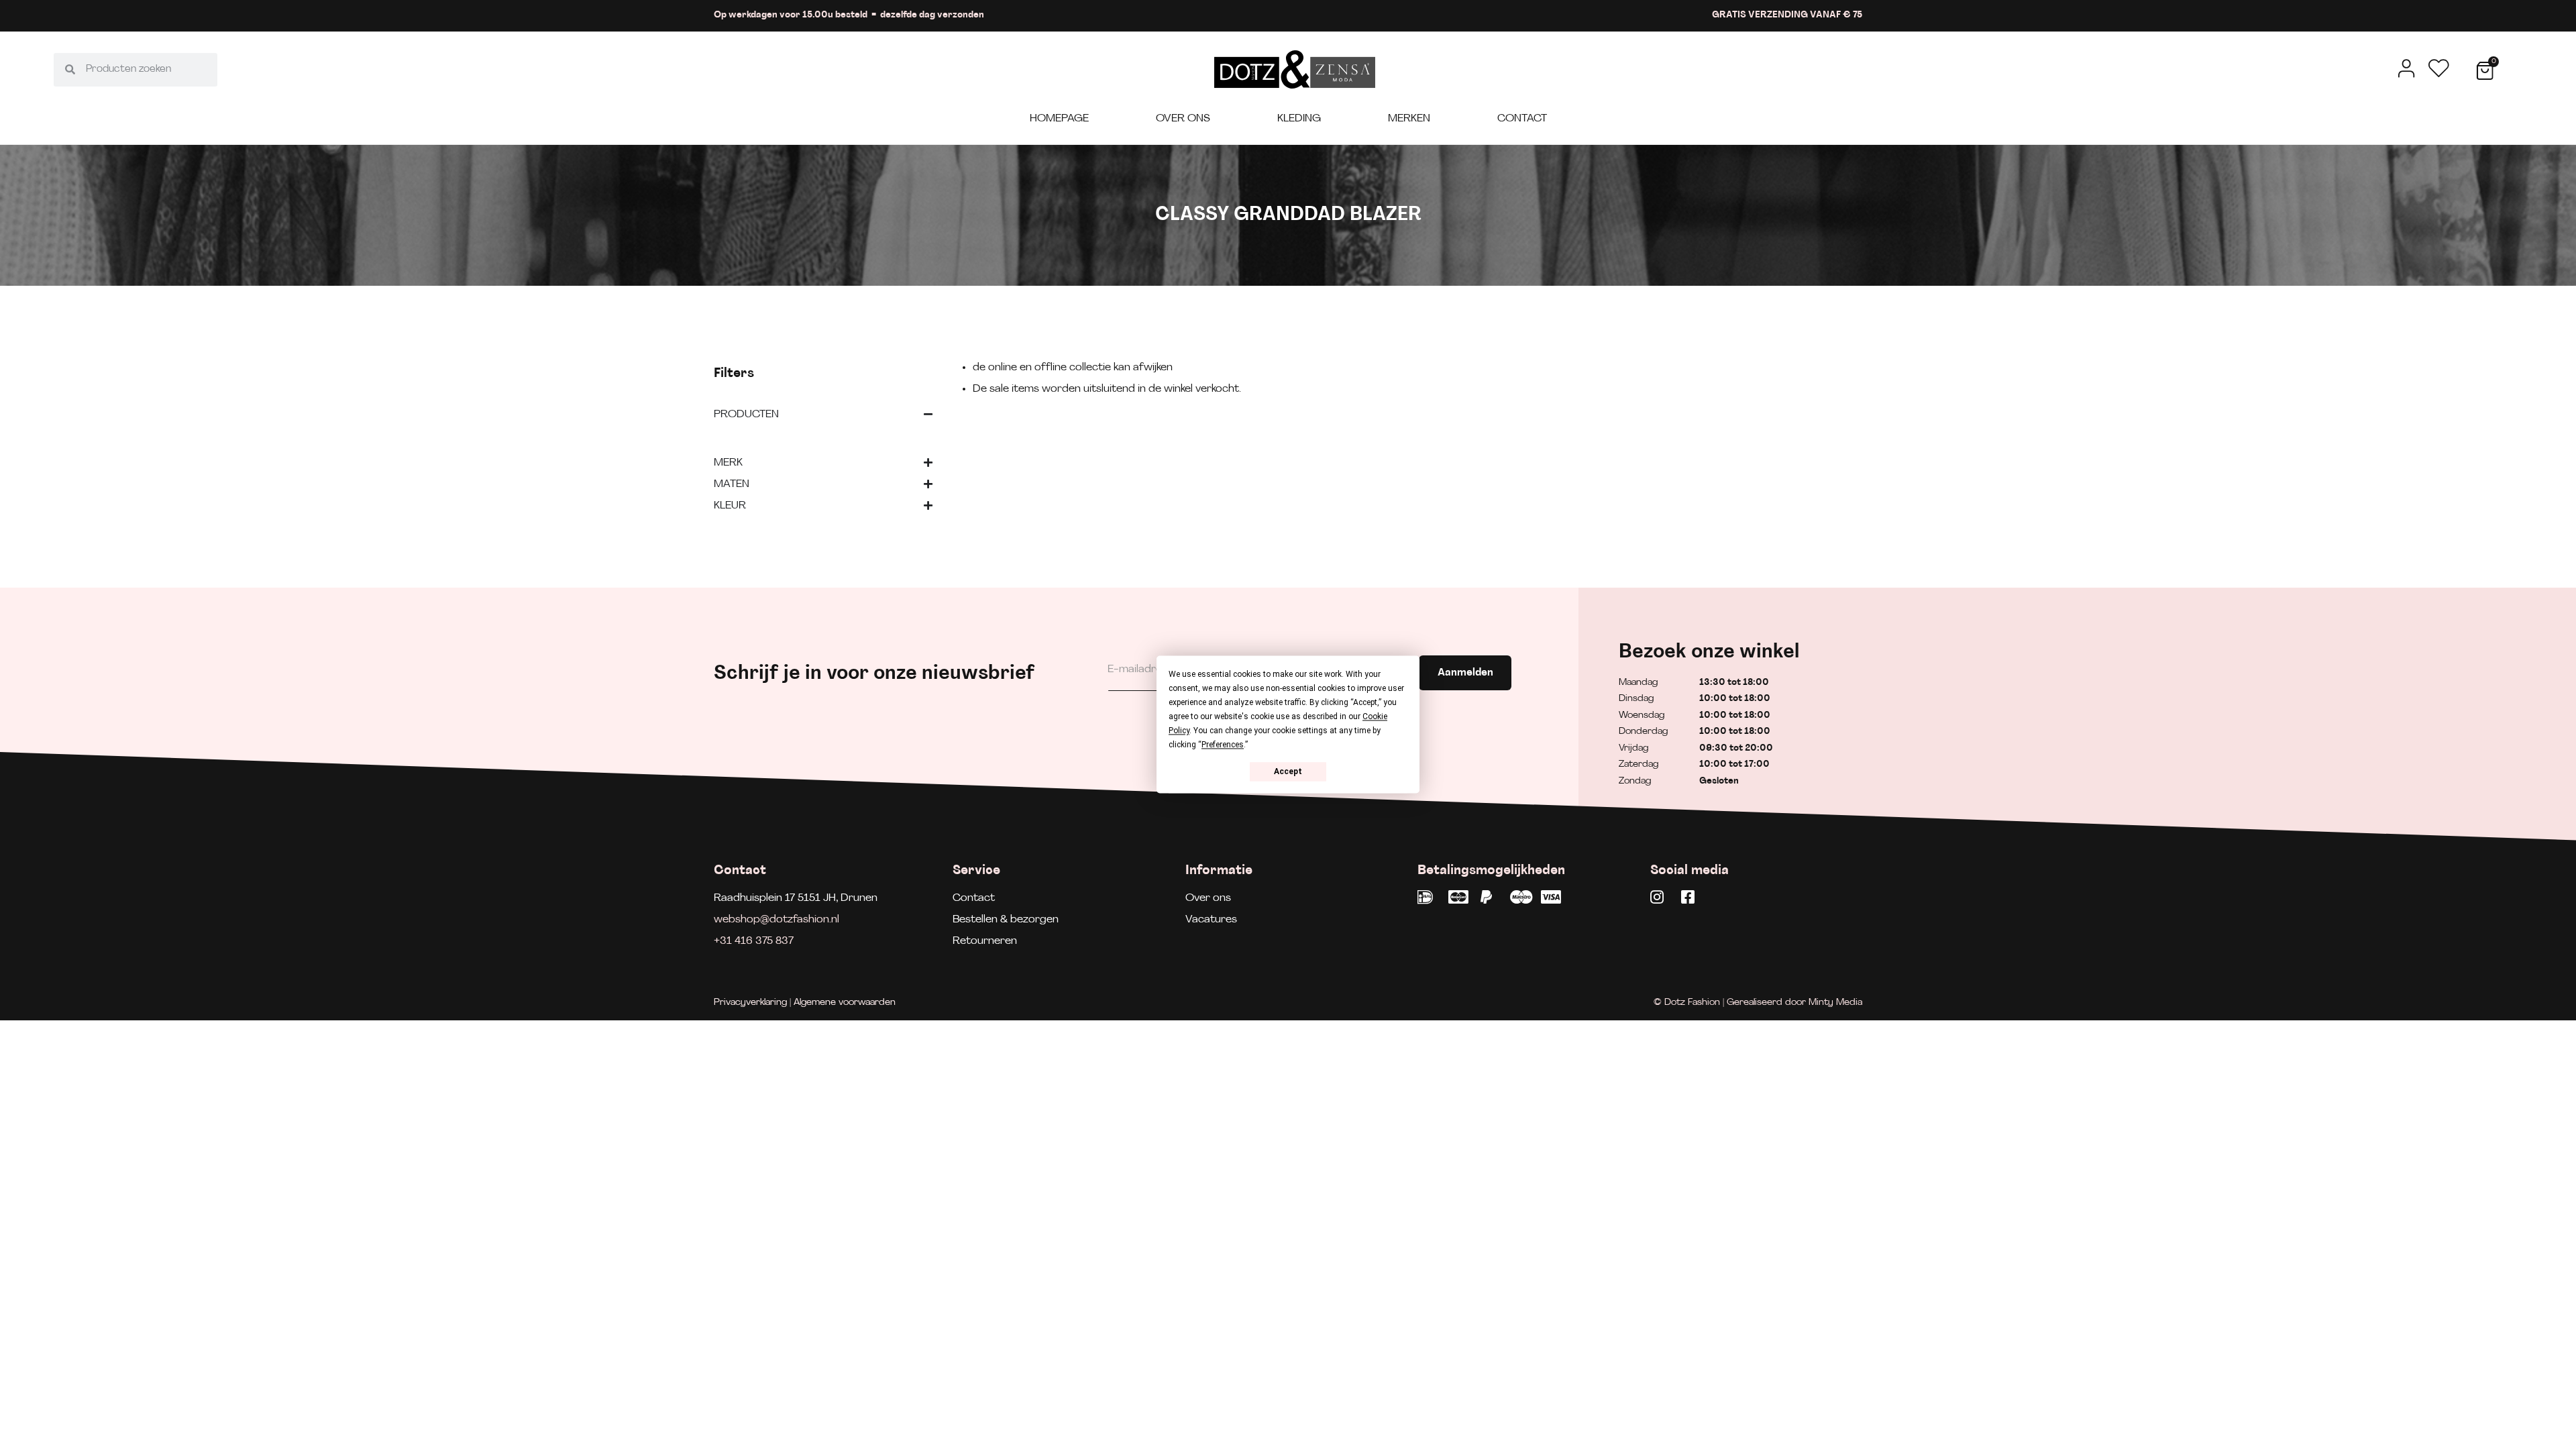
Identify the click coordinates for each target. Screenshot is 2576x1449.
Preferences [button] (1223, 745)
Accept (1288, 771)
